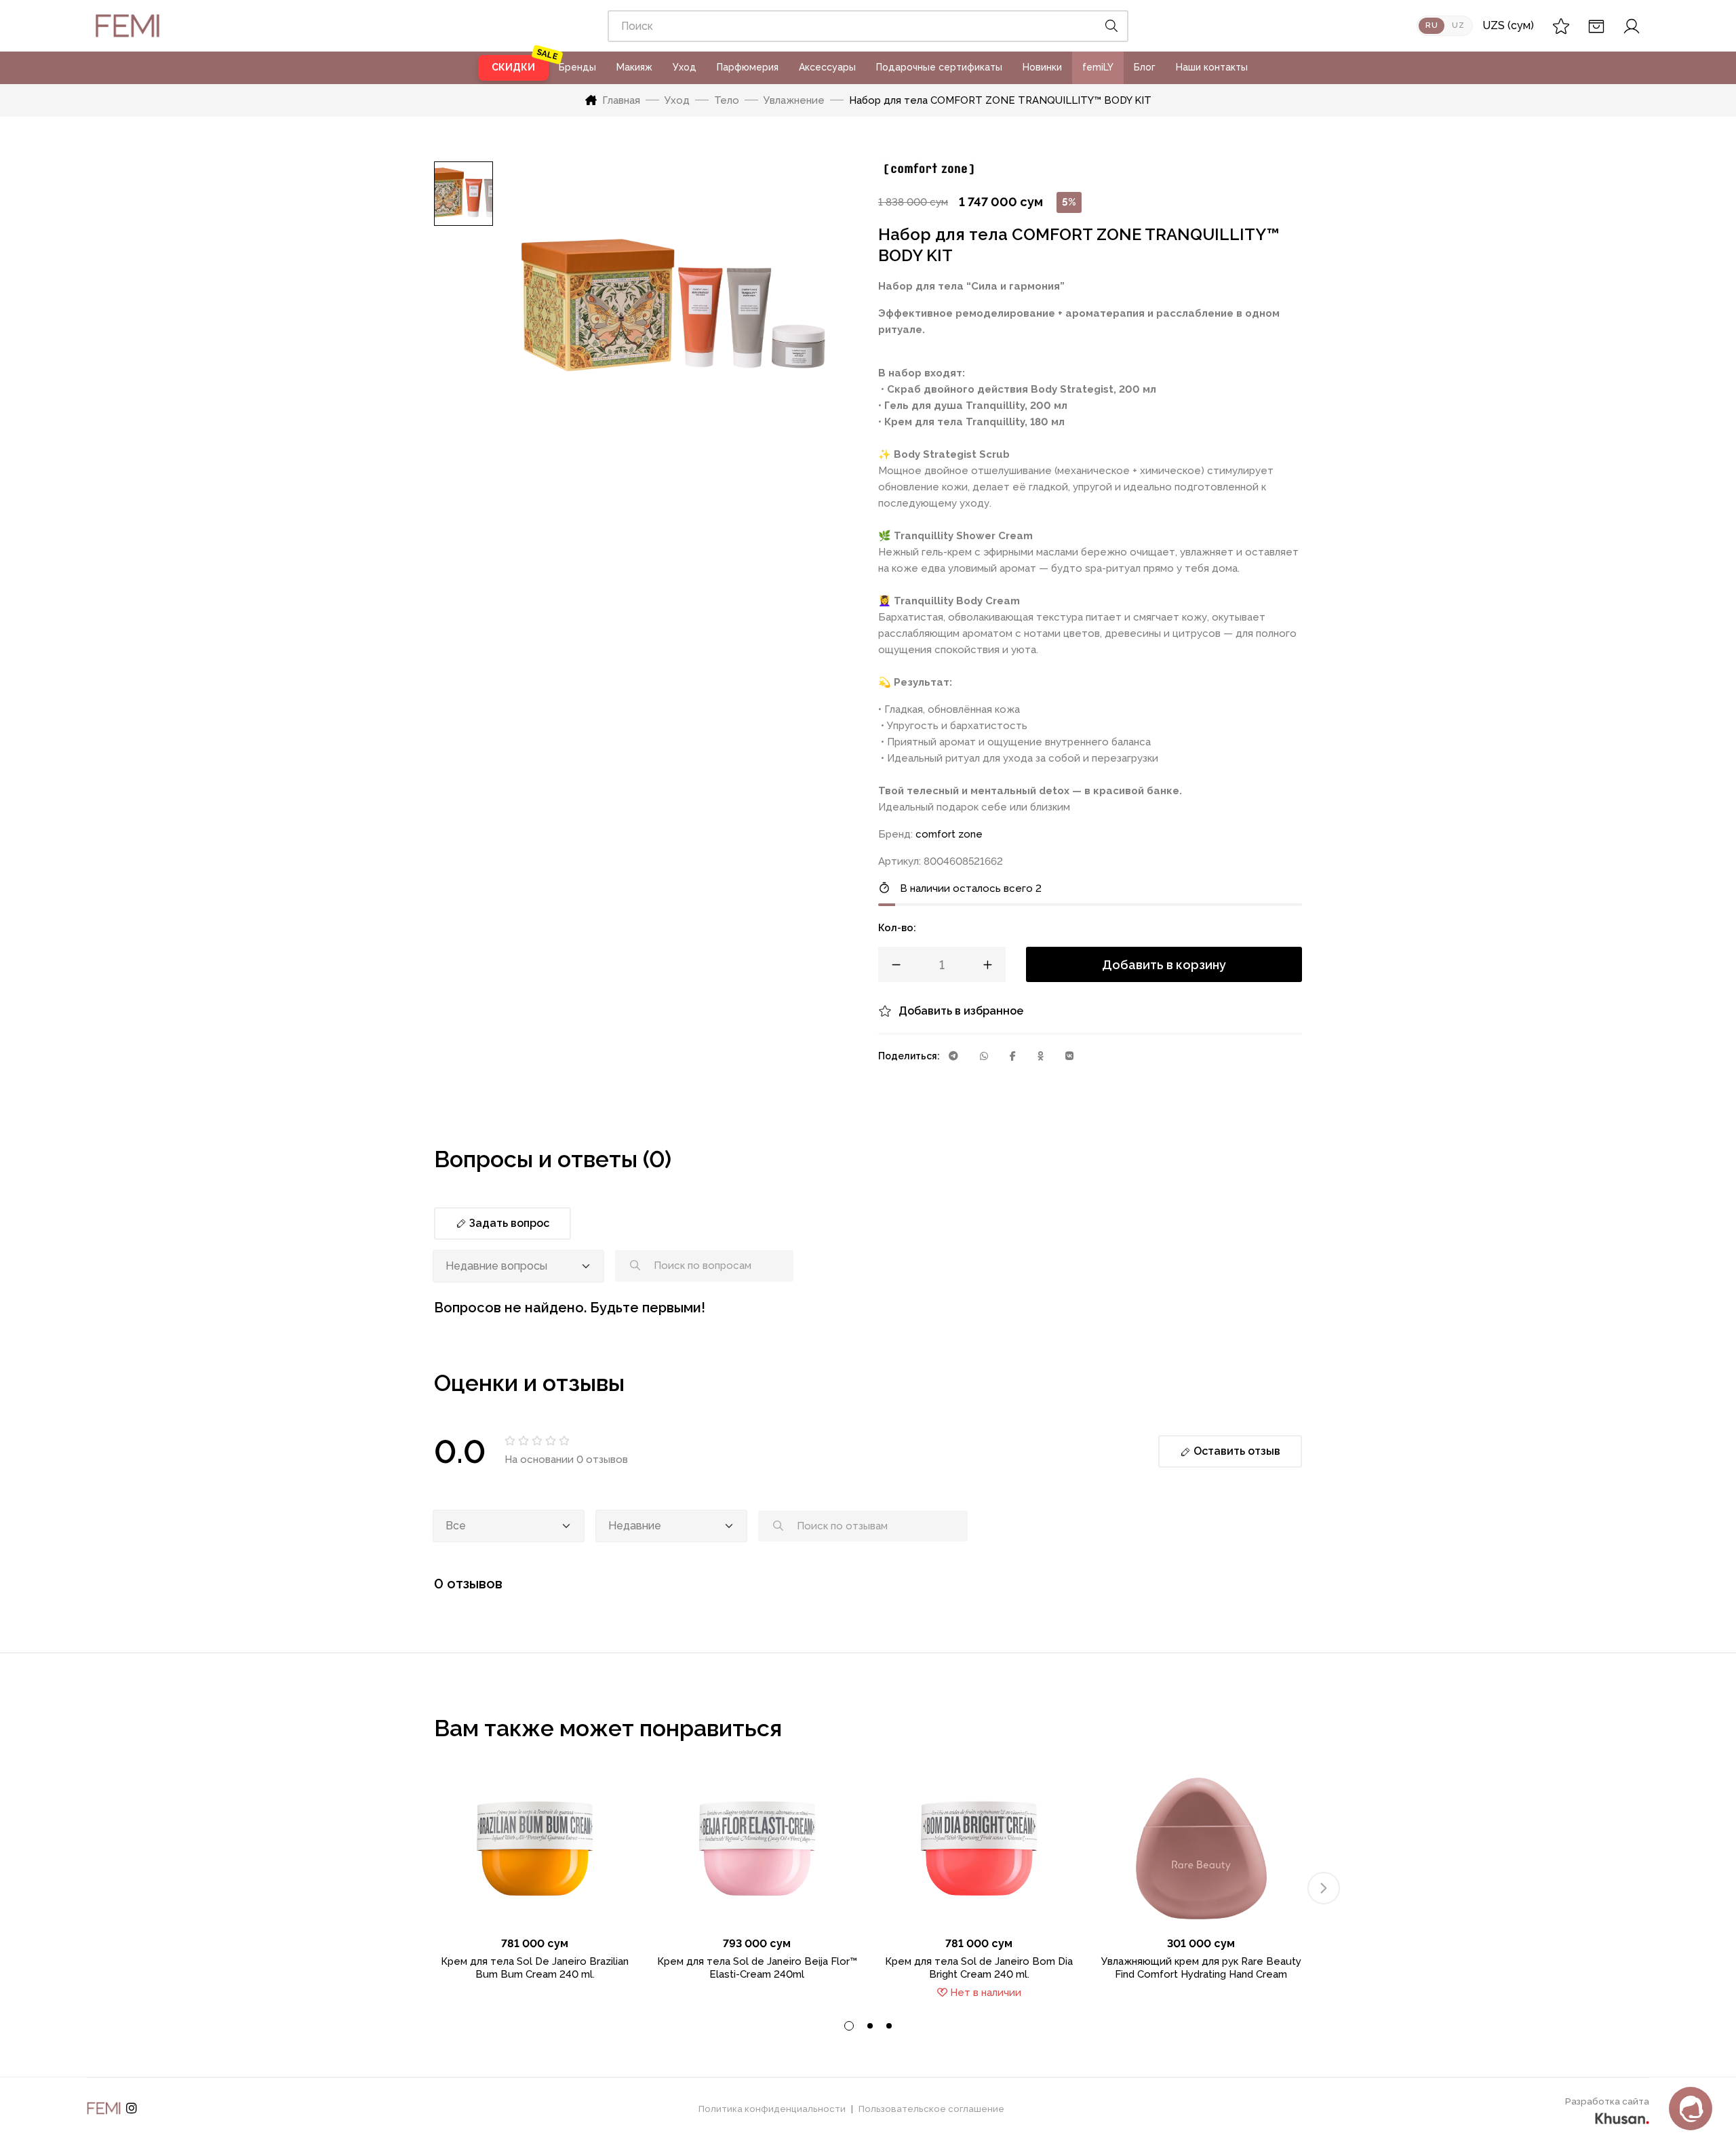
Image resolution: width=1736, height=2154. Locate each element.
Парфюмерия (748, 67)
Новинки (1042, 67)
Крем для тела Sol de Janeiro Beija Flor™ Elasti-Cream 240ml (757, 1968)
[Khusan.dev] (1622, 2117)
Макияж (634, 67)
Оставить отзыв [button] (1236, 1451)
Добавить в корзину (1164, 965)
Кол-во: (897, 928)
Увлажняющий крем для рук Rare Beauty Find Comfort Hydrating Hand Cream (1201, 1968)
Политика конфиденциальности (772, 2109)
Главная (621, 100)
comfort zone (949, 834)
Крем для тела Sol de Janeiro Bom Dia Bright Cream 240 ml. (979, 1968)
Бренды (577, 67)
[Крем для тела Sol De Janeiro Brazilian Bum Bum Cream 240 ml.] (535, 1848)
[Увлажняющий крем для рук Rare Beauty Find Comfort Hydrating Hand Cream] (1202, 1848)
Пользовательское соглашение (931, 2109)
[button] (1324, 1888)
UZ (1458, 25)
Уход (685, 67)
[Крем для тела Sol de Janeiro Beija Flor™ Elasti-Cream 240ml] (757, 1848)
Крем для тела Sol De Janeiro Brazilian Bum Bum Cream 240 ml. (535, 1968)
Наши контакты (1212, 67)
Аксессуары (827, 67)
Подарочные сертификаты (939, 67)
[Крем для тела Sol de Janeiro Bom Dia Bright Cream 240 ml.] (979, 1848)
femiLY (1098, 67)
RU (1432, 25)
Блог (1145, 67)
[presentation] (849, 2026)
